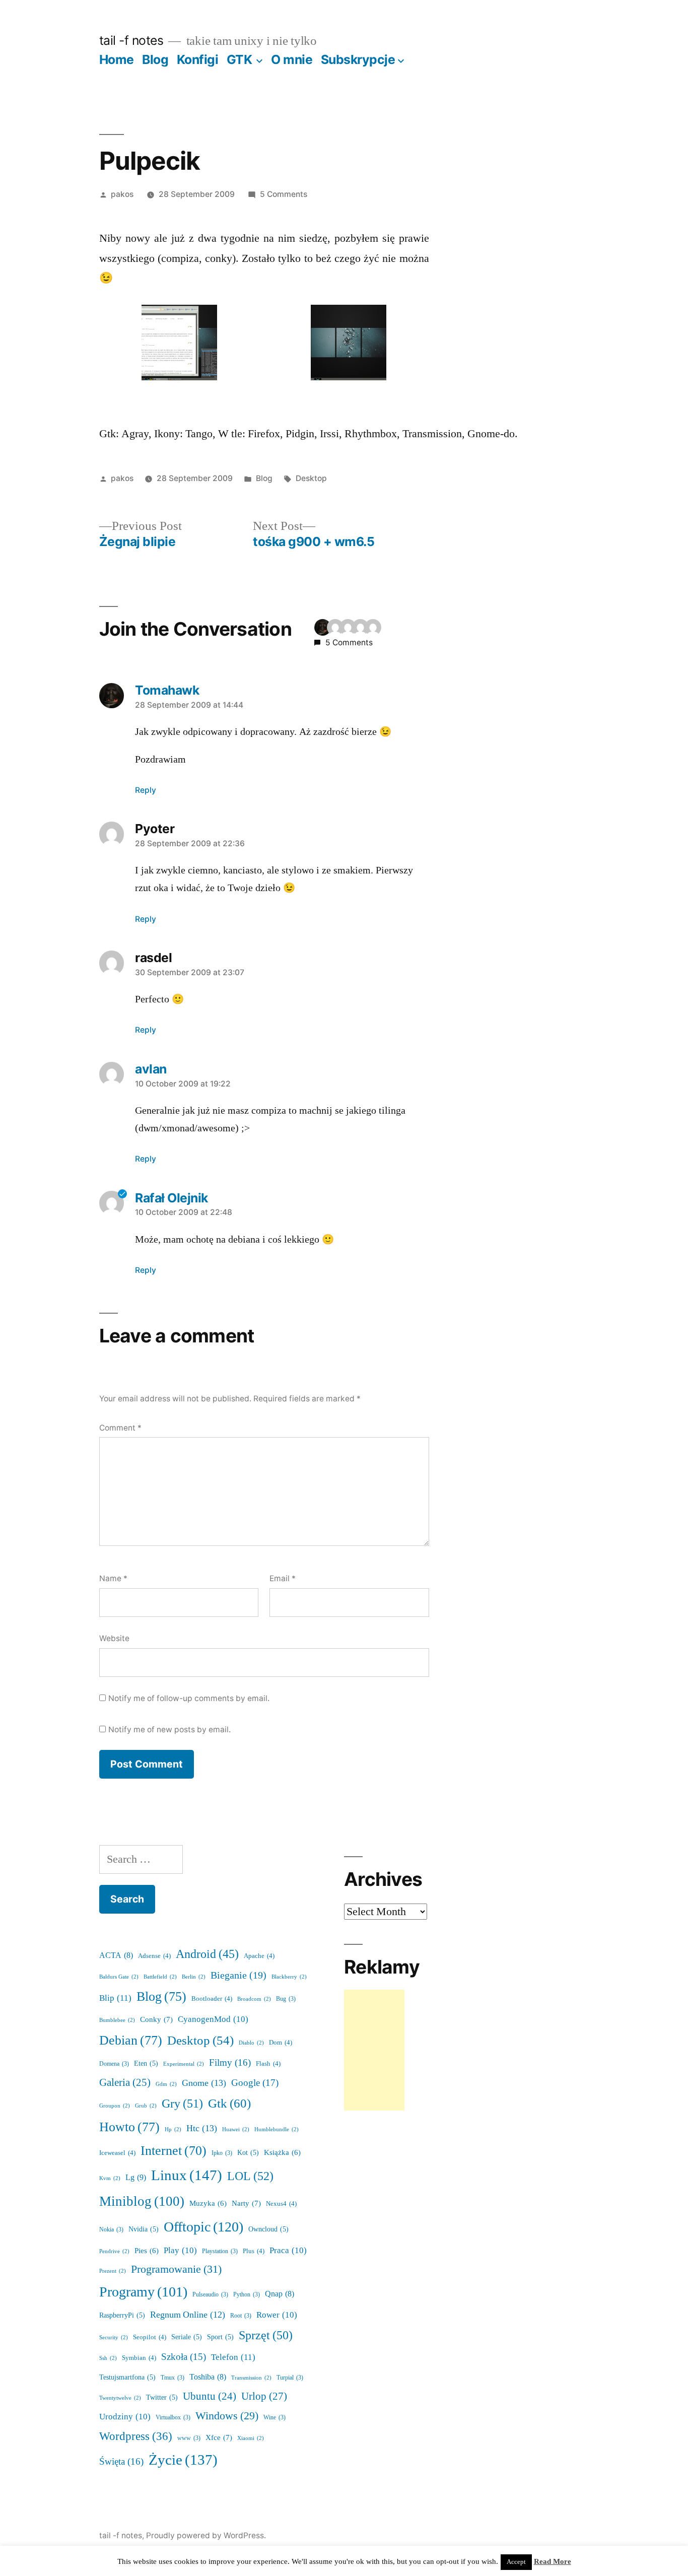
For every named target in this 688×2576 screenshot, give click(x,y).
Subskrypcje (358, 59)
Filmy (230, 2063)
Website (114, 1638)
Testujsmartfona (127, 2377)
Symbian (139, 2358)
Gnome (204, 2083)
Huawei (236, 2129)
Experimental (184, 2064)
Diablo (251, 2043)
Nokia (111, 2230)
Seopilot (150, 2337)
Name (113, 1578)
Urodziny (125, 2417)
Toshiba (208, 2377)
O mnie (292, 59)
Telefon (233, 2357)
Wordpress (136, 2436)
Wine (274, 2418)
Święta (121, 2462)
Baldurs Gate (119, 1977)
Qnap (280, 2294)
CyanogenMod (213, 2019)
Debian (131, 2041)
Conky (156, 2020)
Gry (182, 2104)
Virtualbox (173, 2418)
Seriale (187, 2337)
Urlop (264, 2396)
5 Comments (284, 194)
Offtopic (203, 2227)
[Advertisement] (374, 2050)
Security (114, 2337)
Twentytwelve (120, 2398)
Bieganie (238, 1976)
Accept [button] (516, 2562)
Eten (146, 2063)
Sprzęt (266, 2335)
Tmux (173, 2378)
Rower (277, 2315)
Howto (129, 2127)
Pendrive (114, 2251)
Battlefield (160, 1977)
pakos (122, 194)
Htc (202, 2128)
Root (241, 2316)
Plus (254, 2251)
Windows (227, 2416)
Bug (286, 1999)
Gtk (229, 2104)
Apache (259, 1956)
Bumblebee (117, 2020)
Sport (220, 2337)
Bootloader (212, 1999)
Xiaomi (251, 2438)
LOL (250, 2176)
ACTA (116, 1955)
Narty (246, 2204)
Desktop (311, 478)
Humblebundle (277, 2129)
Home (117, 59)
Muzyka (208, 2204)
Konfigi (198, 59)
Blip (115, 1998)
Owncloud (268, 2229)
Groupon (115, 2106)
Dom (281, 2043)
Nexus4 (281, 2204)
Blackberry (289, 1977)
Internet (174, 2151)
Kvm (110, 2178)
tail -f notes (131, 40)
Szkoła (184, 2357)
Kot (248, 2153)
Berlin (194, 1977)
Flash (268, 2064)
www (189, 2438)
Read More (553, 2562)
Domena (114, 2064)
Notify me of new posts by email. (169, 1730)
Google (255, 2083)
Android (207, 1954)
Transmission (251, 2378)
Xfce (219, 2438)
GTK (239, 59)
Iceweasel (117, 2153)
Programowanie (176, 2269)
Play (180, 2250)
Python (247, 2295)
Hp (173, 2129)
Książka (282, 2153)
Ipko (222, 2153)
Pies (147, 2251)
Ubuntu (210, 2397)
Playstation (220, 2251)
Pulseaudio (210, 2295)
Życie (183, 2460)
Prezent (113, 2271)
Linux (187, 2176)
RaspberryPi (122, 2315)
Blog (155, 59)
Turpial (290, 2378)
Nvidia (144, 2229)
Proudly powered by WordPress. (206, 2535)
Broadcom (254, 1999)
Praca (288, 2250)
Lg (136, 2178)
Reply (146, 790)
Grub (146, 2106)
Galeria (125, 2083)
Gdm (166, 2084)
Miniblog (142, 2201)
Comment (120, 1428)
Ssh (108, 2358)
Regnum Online (188, 2315)
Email (283, 1578)
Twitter (162, 2397)
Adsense (154, 1956)
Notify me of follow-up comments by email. (189, 1698)
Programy (143, 2292)
